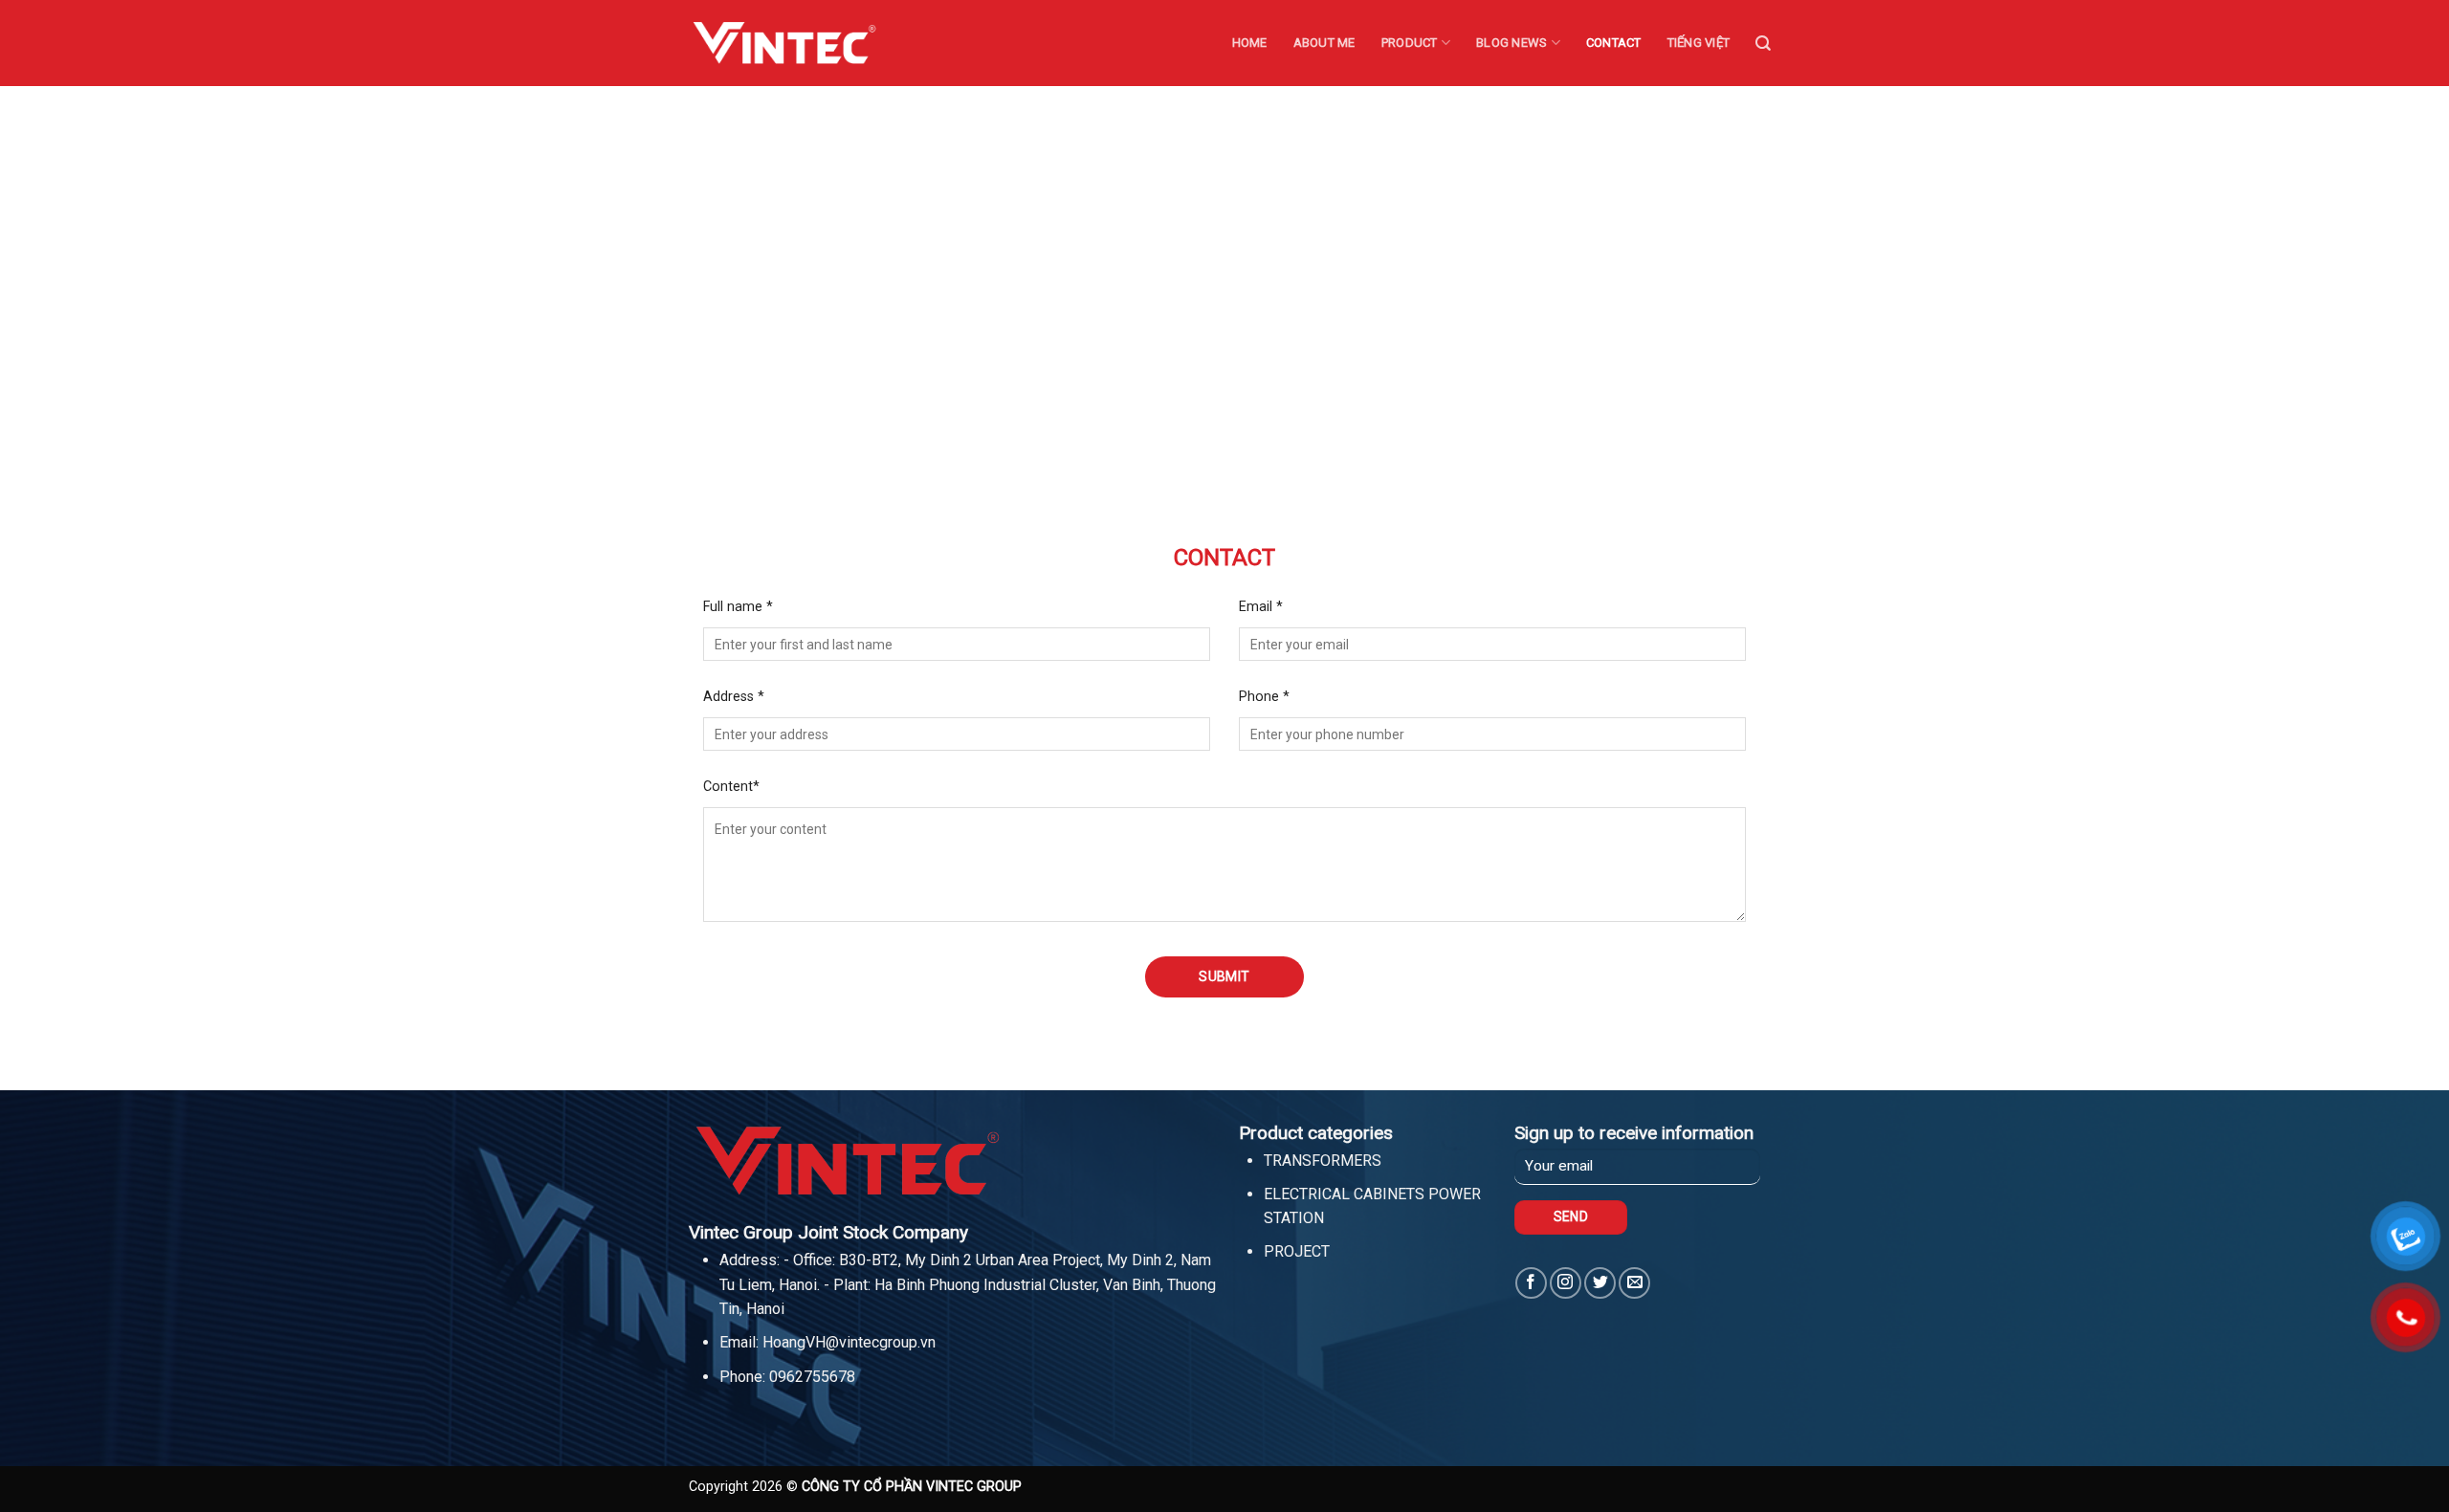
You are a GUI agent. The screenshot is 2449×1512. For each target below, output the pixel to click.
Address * (734, 697)
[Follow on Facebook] (1531, 1283)
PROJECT (1297, 1251)
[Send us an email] (1634, 1283)
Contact (1614, 43)
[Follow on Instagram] (1566, 1283)
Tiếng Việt (1699, 43)
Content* (731, 787)
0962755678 (812, 1377)
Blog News (1511, 43)
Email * (1261, 607)
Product (1410, 43)
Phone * (1264, 697)
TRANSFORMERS (1323, 1161)
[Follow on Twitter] (1600, 1283)
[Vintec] (784, 43)
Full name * (738, 607)
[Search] (1763, 44)
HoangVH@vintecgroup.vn (849, 1342)
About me (1324, 43)
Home (1250, 43)
